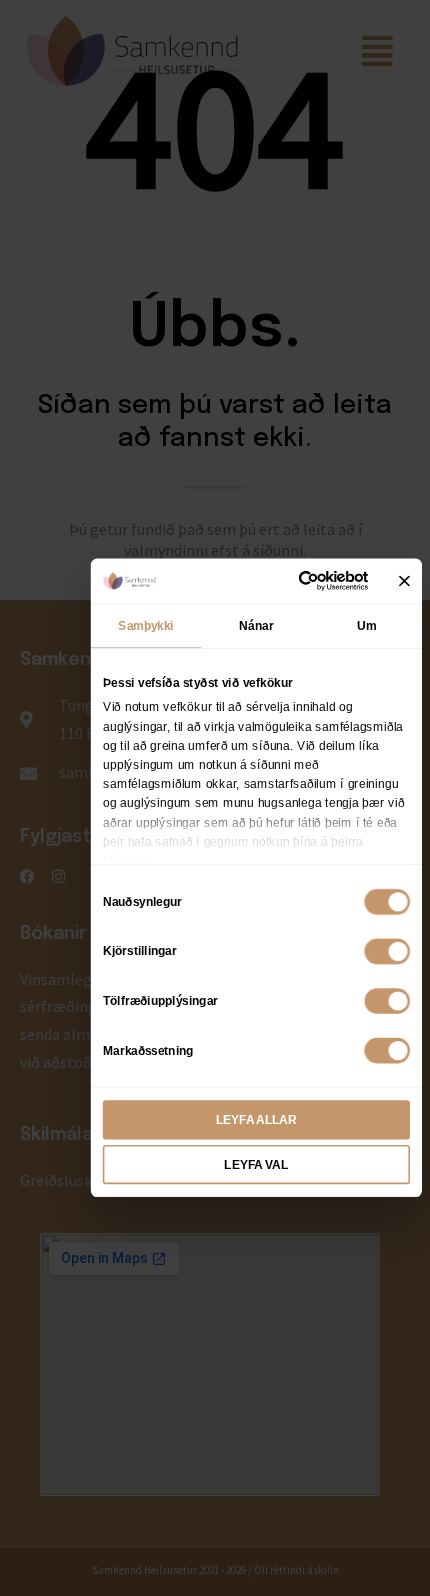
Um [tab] (366, 625)
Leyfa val (256, 1165)
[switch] (387, 951)
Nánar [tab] (256, 625)
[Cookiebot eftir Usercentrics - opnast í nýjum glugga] (300, 581)
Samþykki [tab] (145, 625)
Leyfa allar (256, 1120)
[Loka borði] (404, 580)
